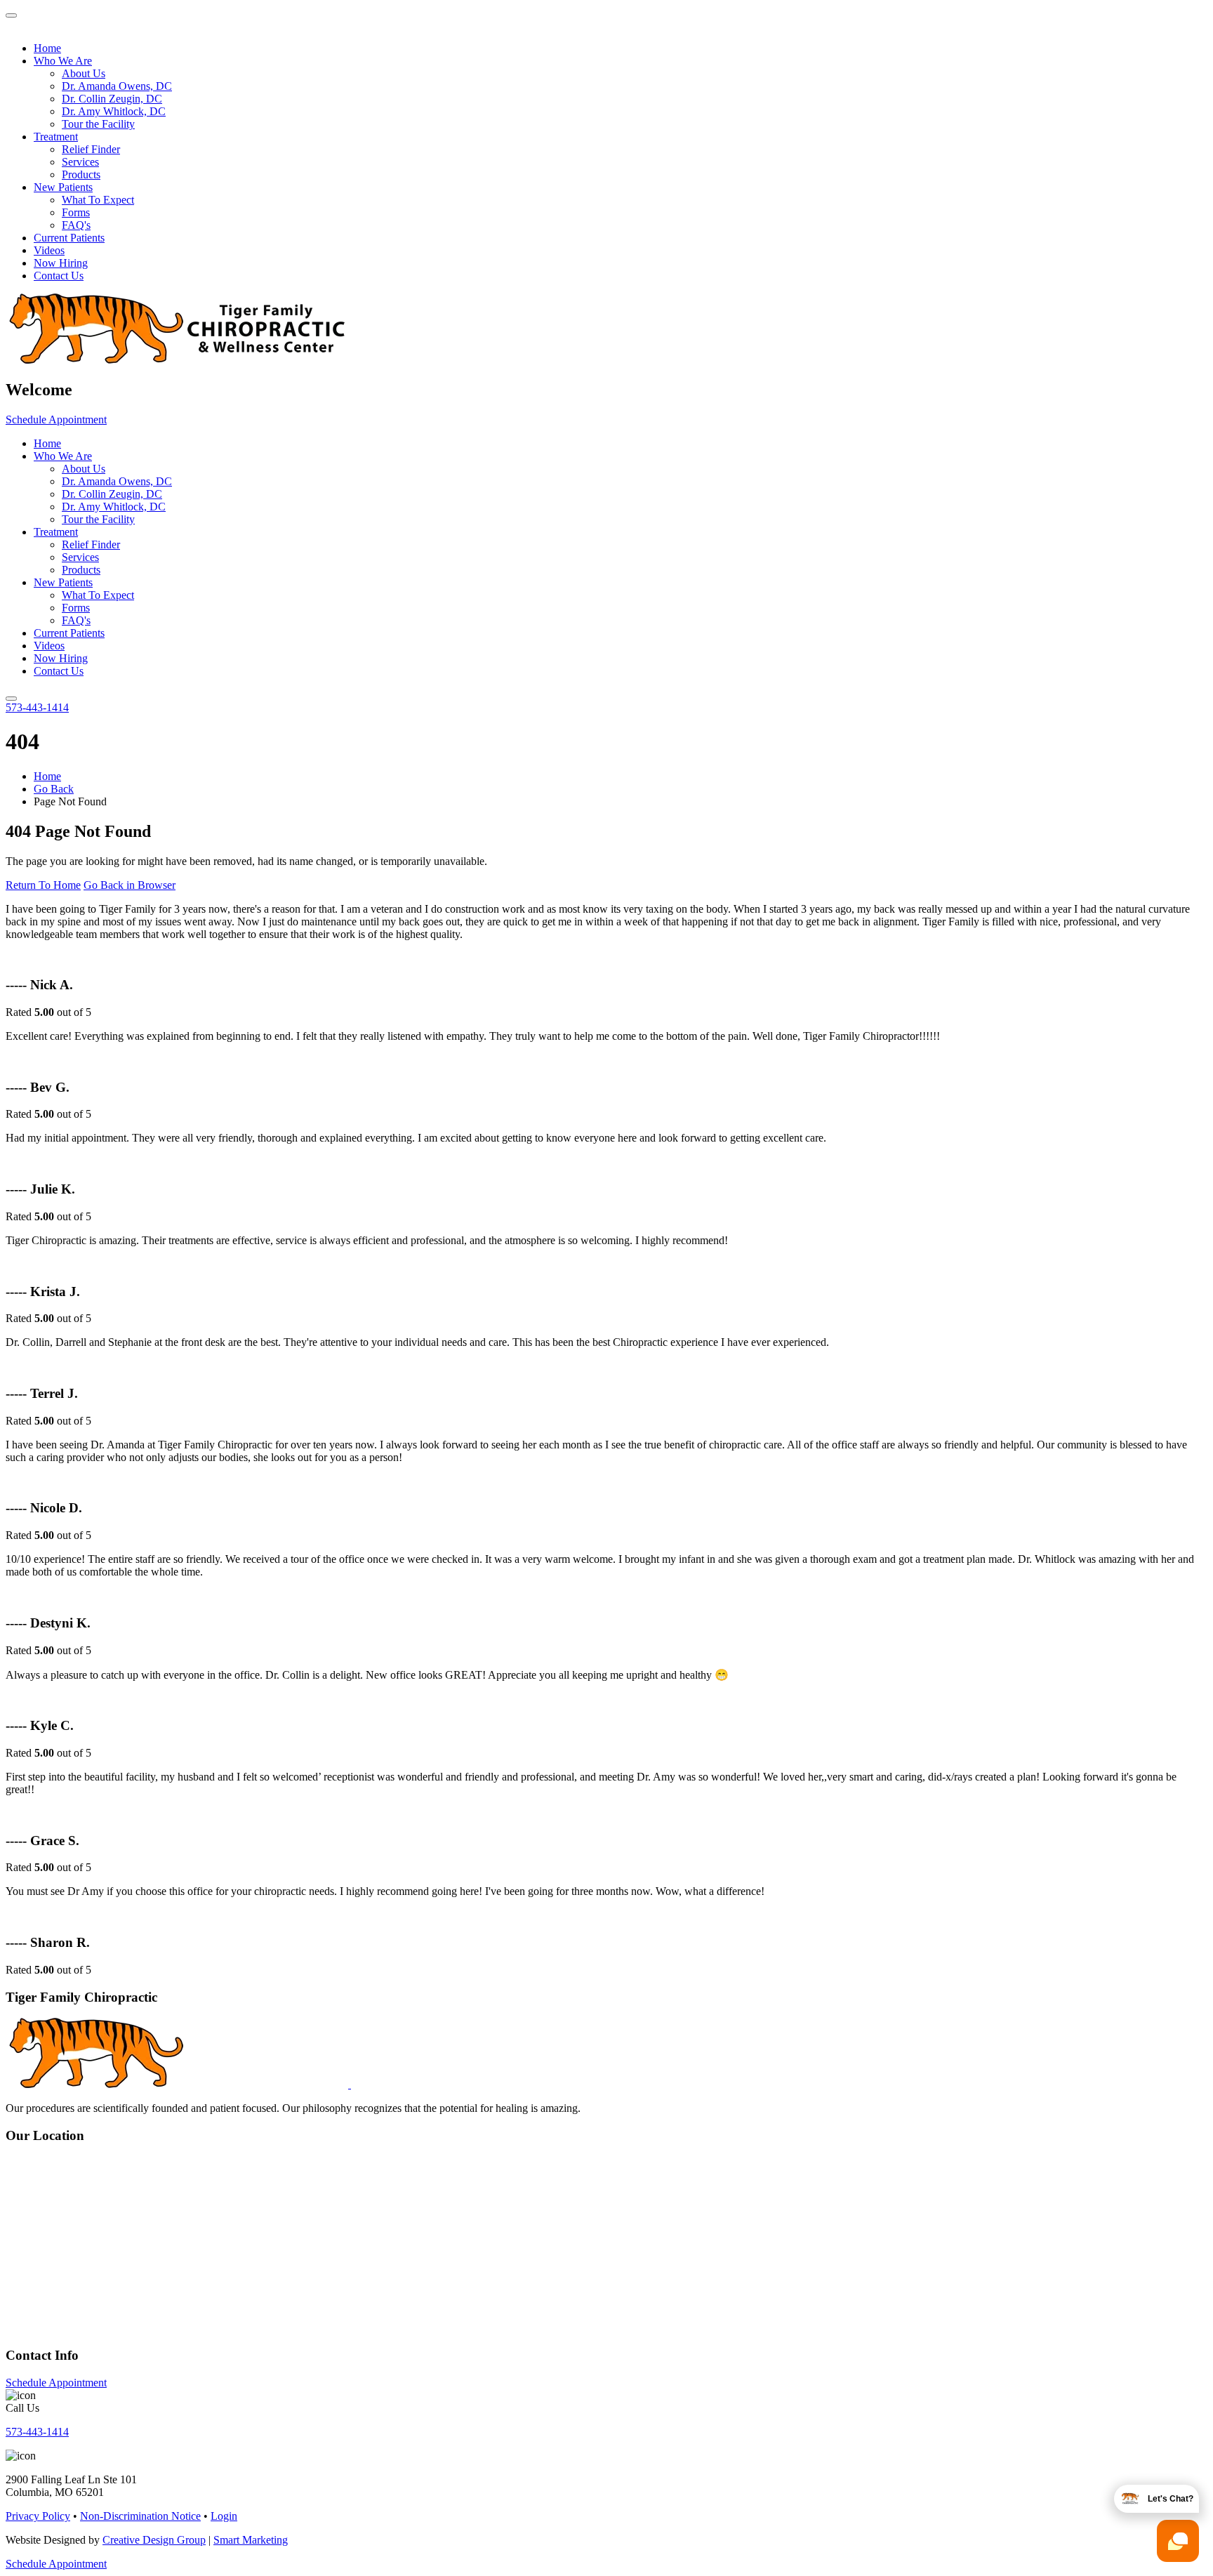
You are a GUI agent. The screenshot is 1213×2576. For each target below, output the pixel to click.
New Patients (63, 187)
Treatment (56, 137)
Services (80, 162)
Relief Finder (91, 149)
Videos (49, 250)
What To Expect (98, 200)
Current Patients (69, 238)
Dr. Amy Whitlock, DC (114, 111)
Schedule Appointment (56, 420)
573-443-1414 (37, 707)
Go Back (54, 789)
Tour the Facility (98, 124)
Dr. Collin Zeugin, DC (112, 99)
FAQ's (76, 225)
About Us (84, 73)
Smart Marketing (251, 2540)
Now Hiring (61, 263)
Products (81, 174)
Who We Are (63, 61)
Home (47, 48)
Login (224, 2516)
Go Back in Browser (130, 885)
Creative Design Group (154, 2540)
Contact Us (59, 276)
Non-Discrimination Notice (140, 2516)
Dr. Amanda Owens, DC (117, 86)
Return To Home (43, 885)
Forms (76, 212)
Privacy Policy (38, 2516)
